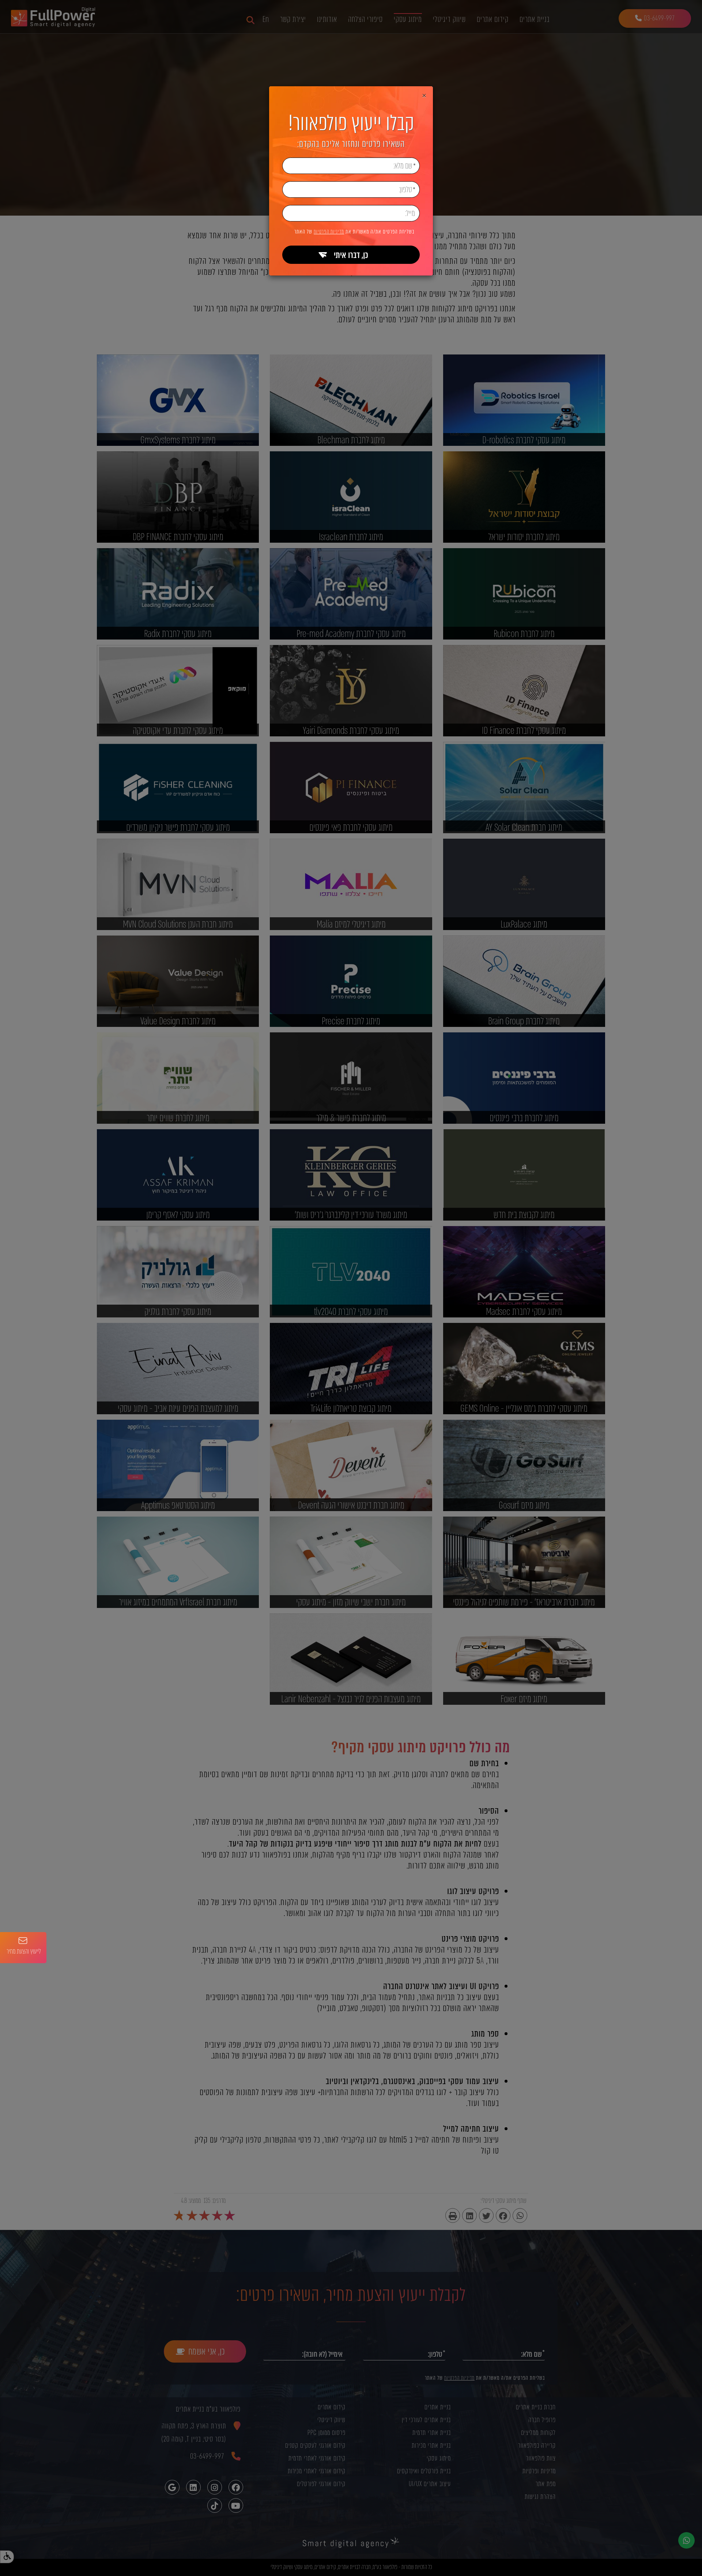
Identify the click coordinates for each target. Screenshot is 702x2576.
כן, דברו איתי (351, 255)
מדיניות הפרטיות (329, 232)
